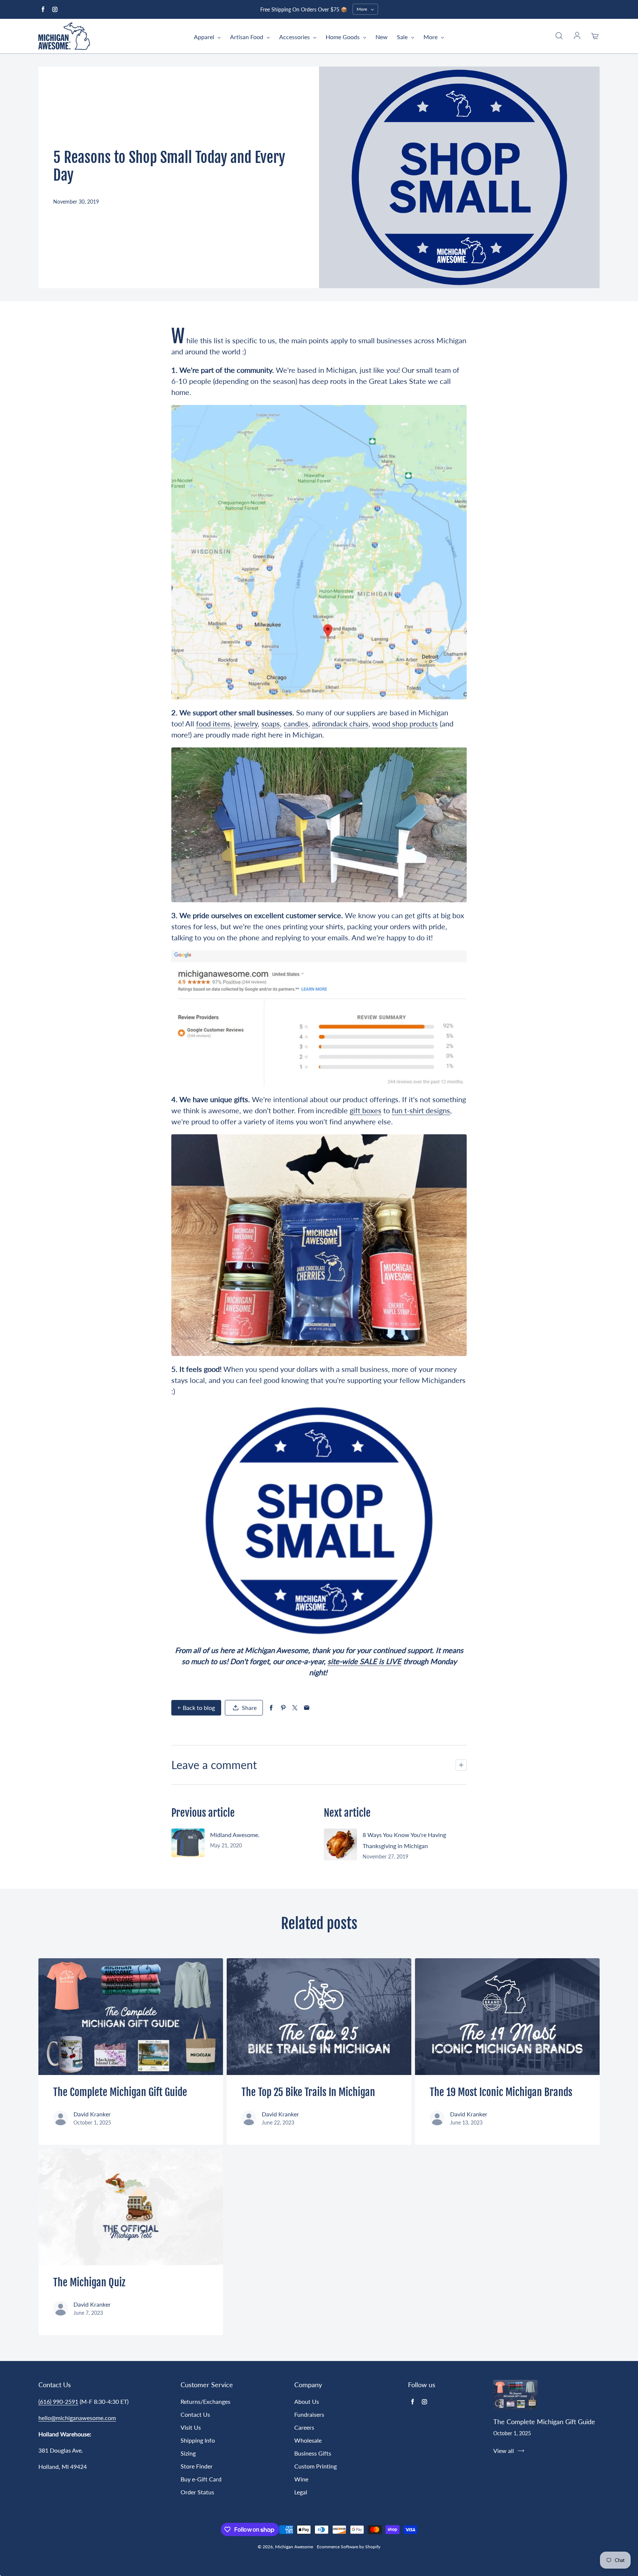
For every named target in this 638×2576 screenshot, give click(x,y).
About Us (307, 2401)
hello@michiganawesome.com (77, 2418)
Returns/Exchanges (205, 2401)
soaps (271, 723)
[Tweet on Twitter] (295, 1708)
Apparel (205, 37)
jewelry (246, 723)
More (431, 37)
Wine (301, 2479)
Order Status (197, 2492)
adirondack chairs (340, 723)
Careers (304, 2427)
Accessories (295, 37)
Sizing (188, 2453)
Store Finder (197, 2466)
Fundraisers (309, 2414)
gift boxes (366, 1110)
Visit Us (191, 2427)
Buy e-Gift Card (201, 2479)
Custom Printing (315, 2466)
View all (504, 2451)
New (382, 37)
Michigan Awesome (294, 2547)
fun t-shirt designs (421, 1110)
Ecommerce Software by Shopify (349, 2547)
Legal (301, 2492)
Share (249, 1708)
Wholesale (308, 2440)
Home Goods (343, 37)
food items (213, 723)
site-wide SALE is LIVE (364, 1661)
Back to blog (199, 1708)
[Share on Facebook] (271, 1708)
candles (296, 723)
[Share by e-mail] (307, 1708)
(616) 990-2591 (58, 2401)
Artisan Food (247, 37)
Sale (403, 37)
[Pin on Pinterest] (283, 1708)
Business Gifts (313, 2453)
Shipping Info (198, 2440)
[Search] (559, 36)
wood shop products (405, 723)
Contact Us (195, 2414)
